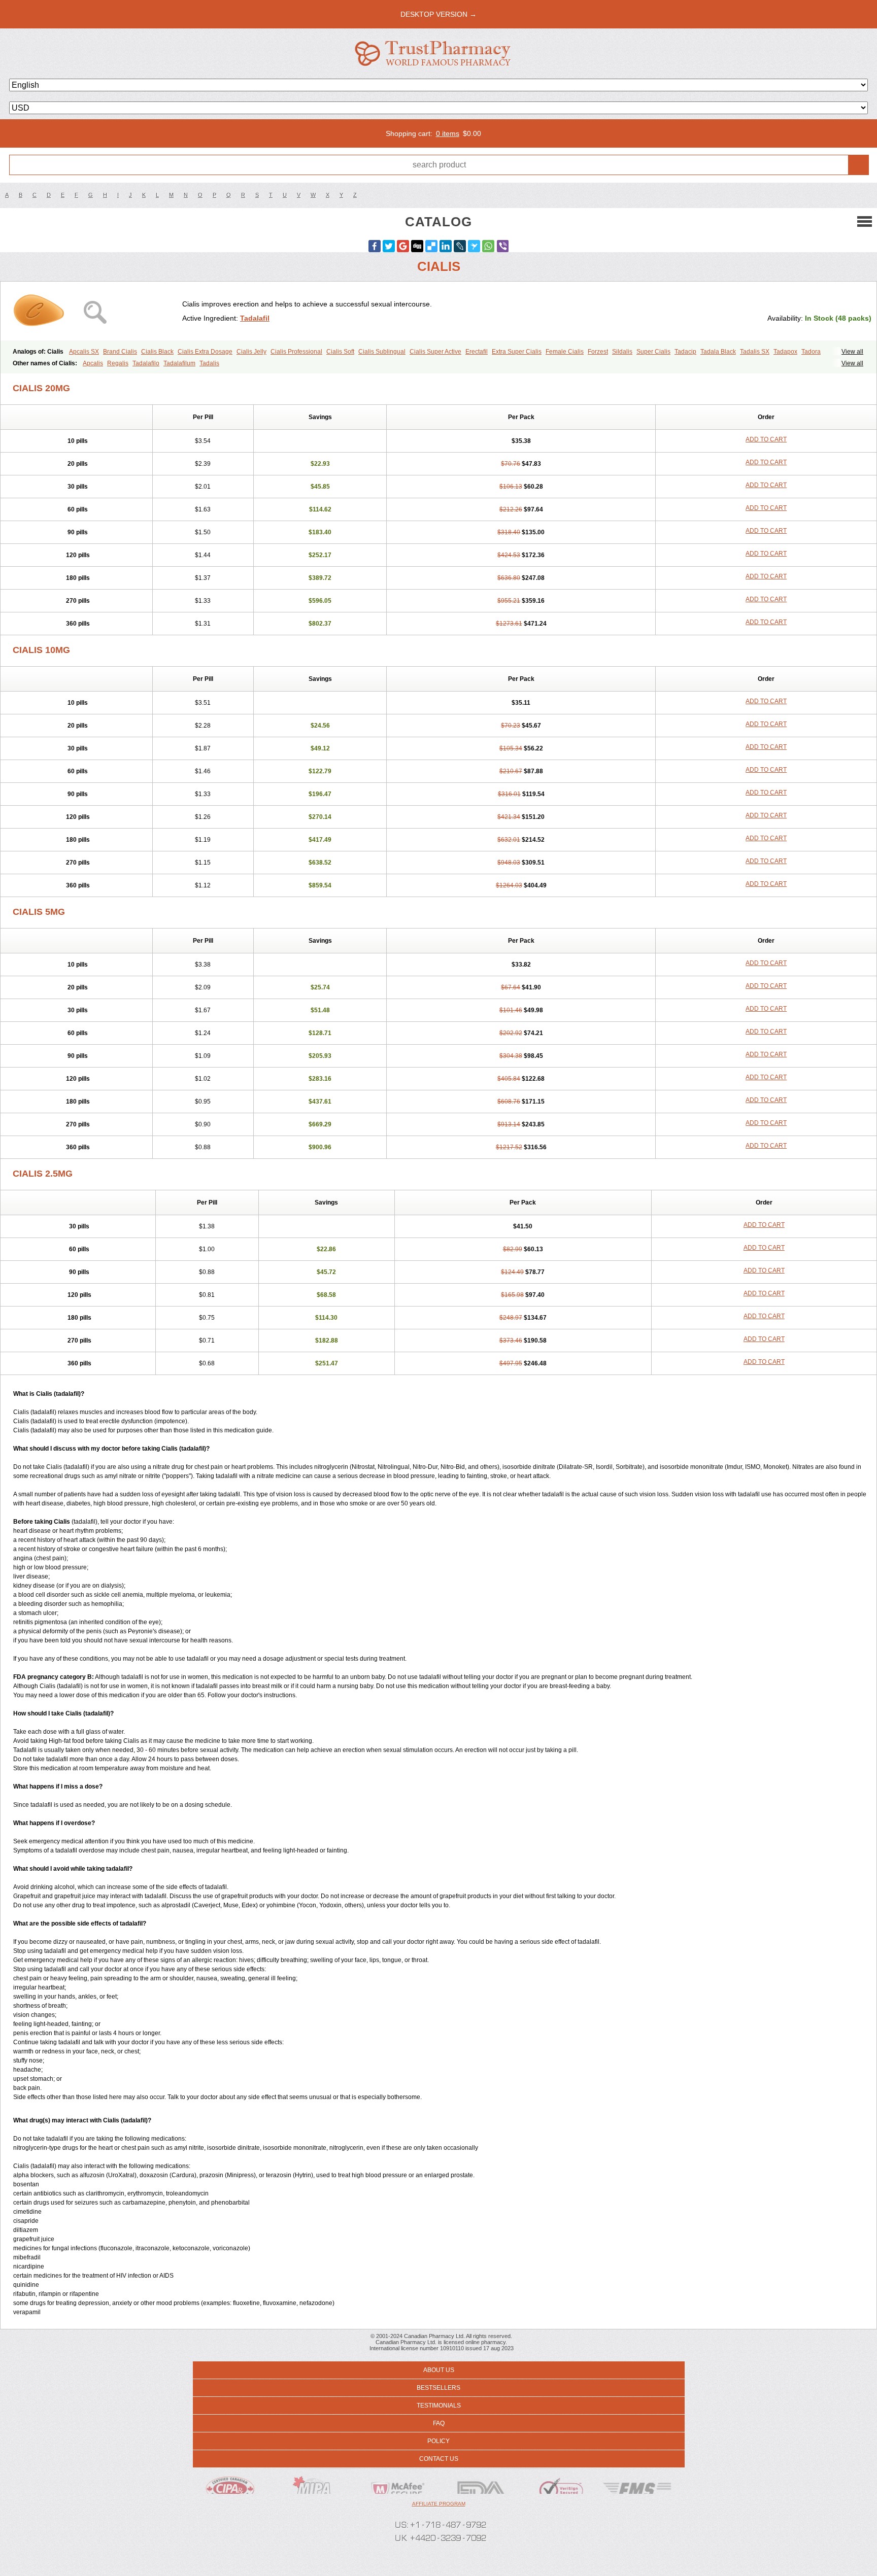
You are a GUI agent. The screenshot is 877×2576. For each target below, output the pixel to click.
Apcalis (93, 363)
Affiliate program (439, 2504)
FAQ (439, 2423)
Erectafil (477, 352)
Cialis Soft (340, 352)
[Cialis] (95, 311)
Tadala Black (718, 352)
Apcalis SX (84, 352)
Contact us (439, 2459)
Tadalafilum (179, 363)
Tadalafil (255, 318)
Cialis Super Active (435, 352)
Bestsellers (438, 2388)
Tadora (811, 352)
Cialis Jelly (251, 352)
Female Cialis (565, 352)
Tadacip (685, 352)
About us (439, 2370)
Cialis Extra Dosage (205, 352)
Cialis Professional (296, 352)
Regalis (118, 363)
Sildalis (622, 352)
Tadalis (209, 363)
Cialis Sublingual (382, 352)
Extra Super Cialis (517, 352)
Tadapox (785, 352)
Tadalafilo (146, 363)
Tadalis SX (755, 352)
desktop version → (438, 14)
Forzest (598, 352)
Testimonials (439, 2406)
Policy (438, 2441)
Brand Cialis (120, 352)
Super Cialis (653, 352)
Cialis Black (157, 352)
